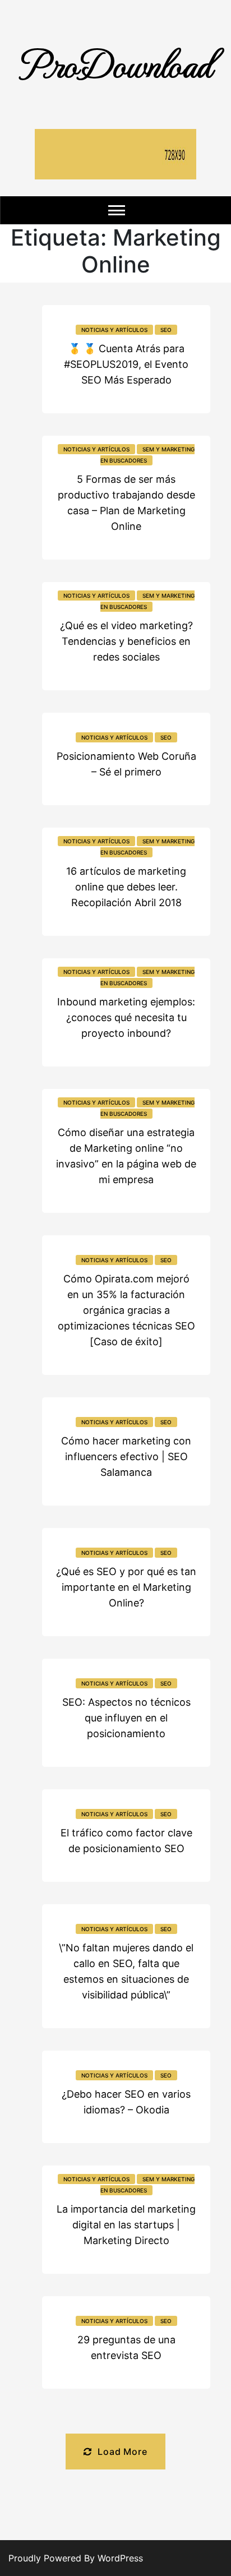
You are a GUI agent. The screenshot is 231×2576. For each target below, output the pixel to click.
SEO (166, 330)
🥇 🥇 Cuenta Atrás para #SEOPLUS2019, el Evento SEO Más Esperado (126, 364)
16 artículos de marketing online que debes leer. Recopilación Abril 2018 (126, 887)
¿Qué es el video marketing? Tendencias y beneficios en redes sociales (126, 641)
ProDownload (115, 63)
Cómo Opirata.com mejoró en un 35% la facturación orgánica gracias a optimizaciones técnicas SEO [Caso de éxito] (126, 1310)
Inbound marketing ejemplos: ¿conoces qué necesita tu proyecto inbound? (126, 1017)
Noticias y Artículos (114, 330)
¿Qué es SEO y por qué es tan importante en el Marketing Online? (126, 1587)
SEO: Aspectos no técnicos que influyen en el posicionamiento (126, 1718)
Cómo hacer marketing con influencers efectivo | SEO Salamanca (126, 1456)
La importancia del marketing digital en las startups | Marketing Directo (126, 2225)
